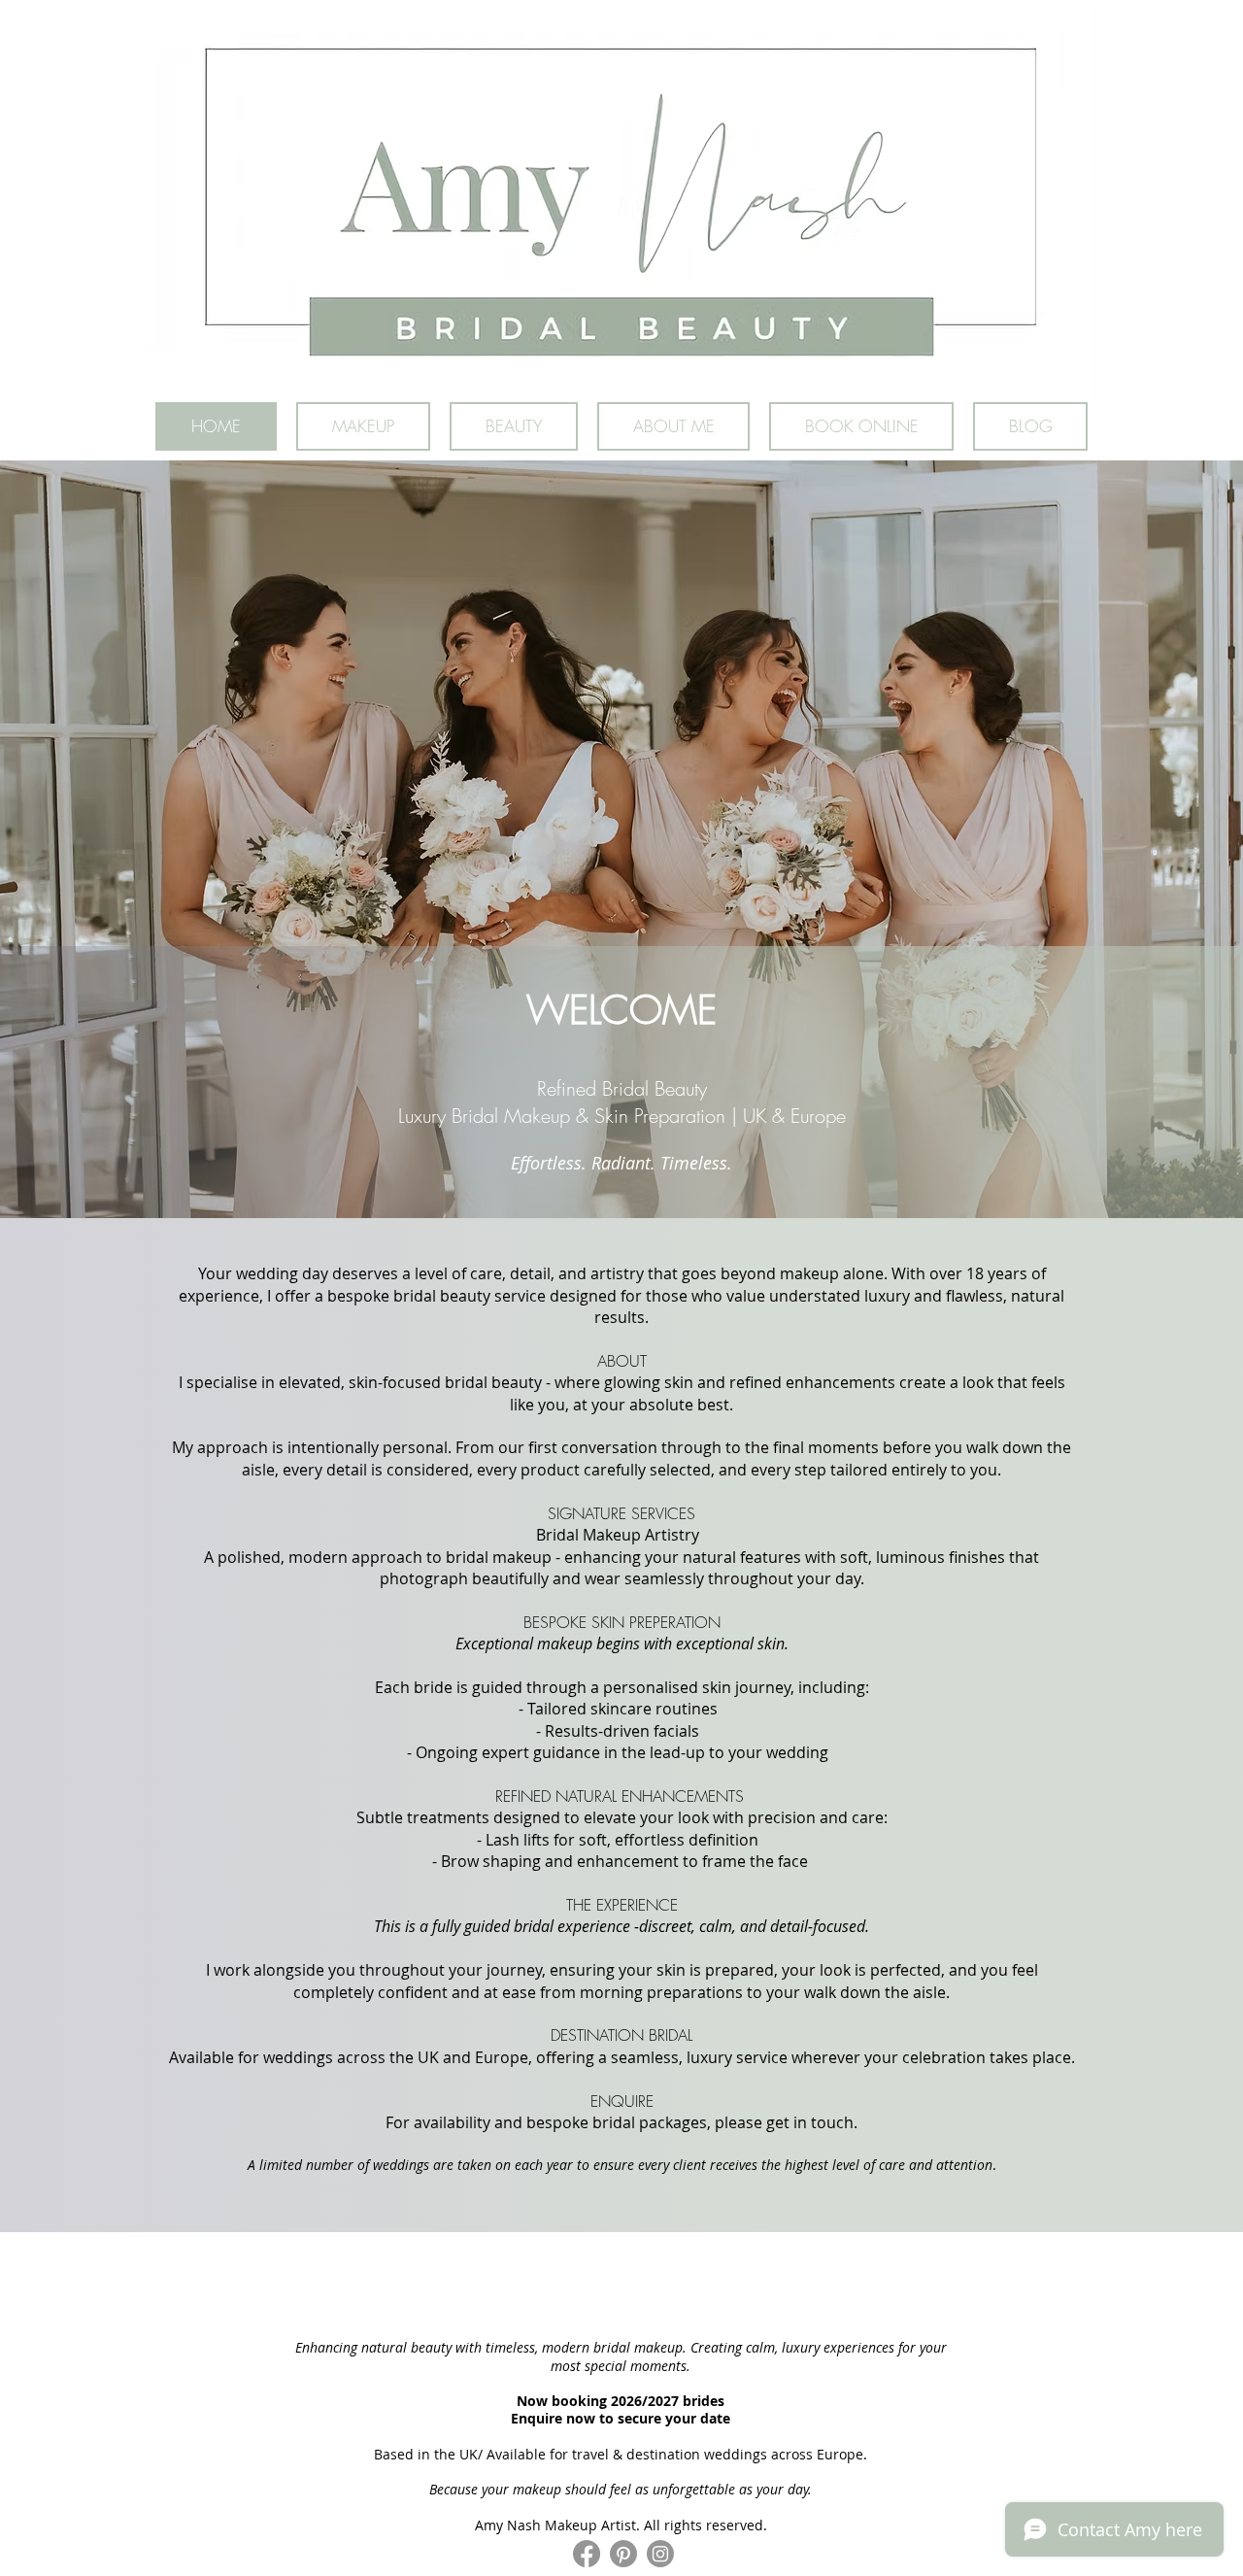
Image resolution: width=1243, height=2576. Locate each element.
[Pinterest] (623, 2554)
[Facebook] (587, 2554)
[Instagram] (660, 2554)
